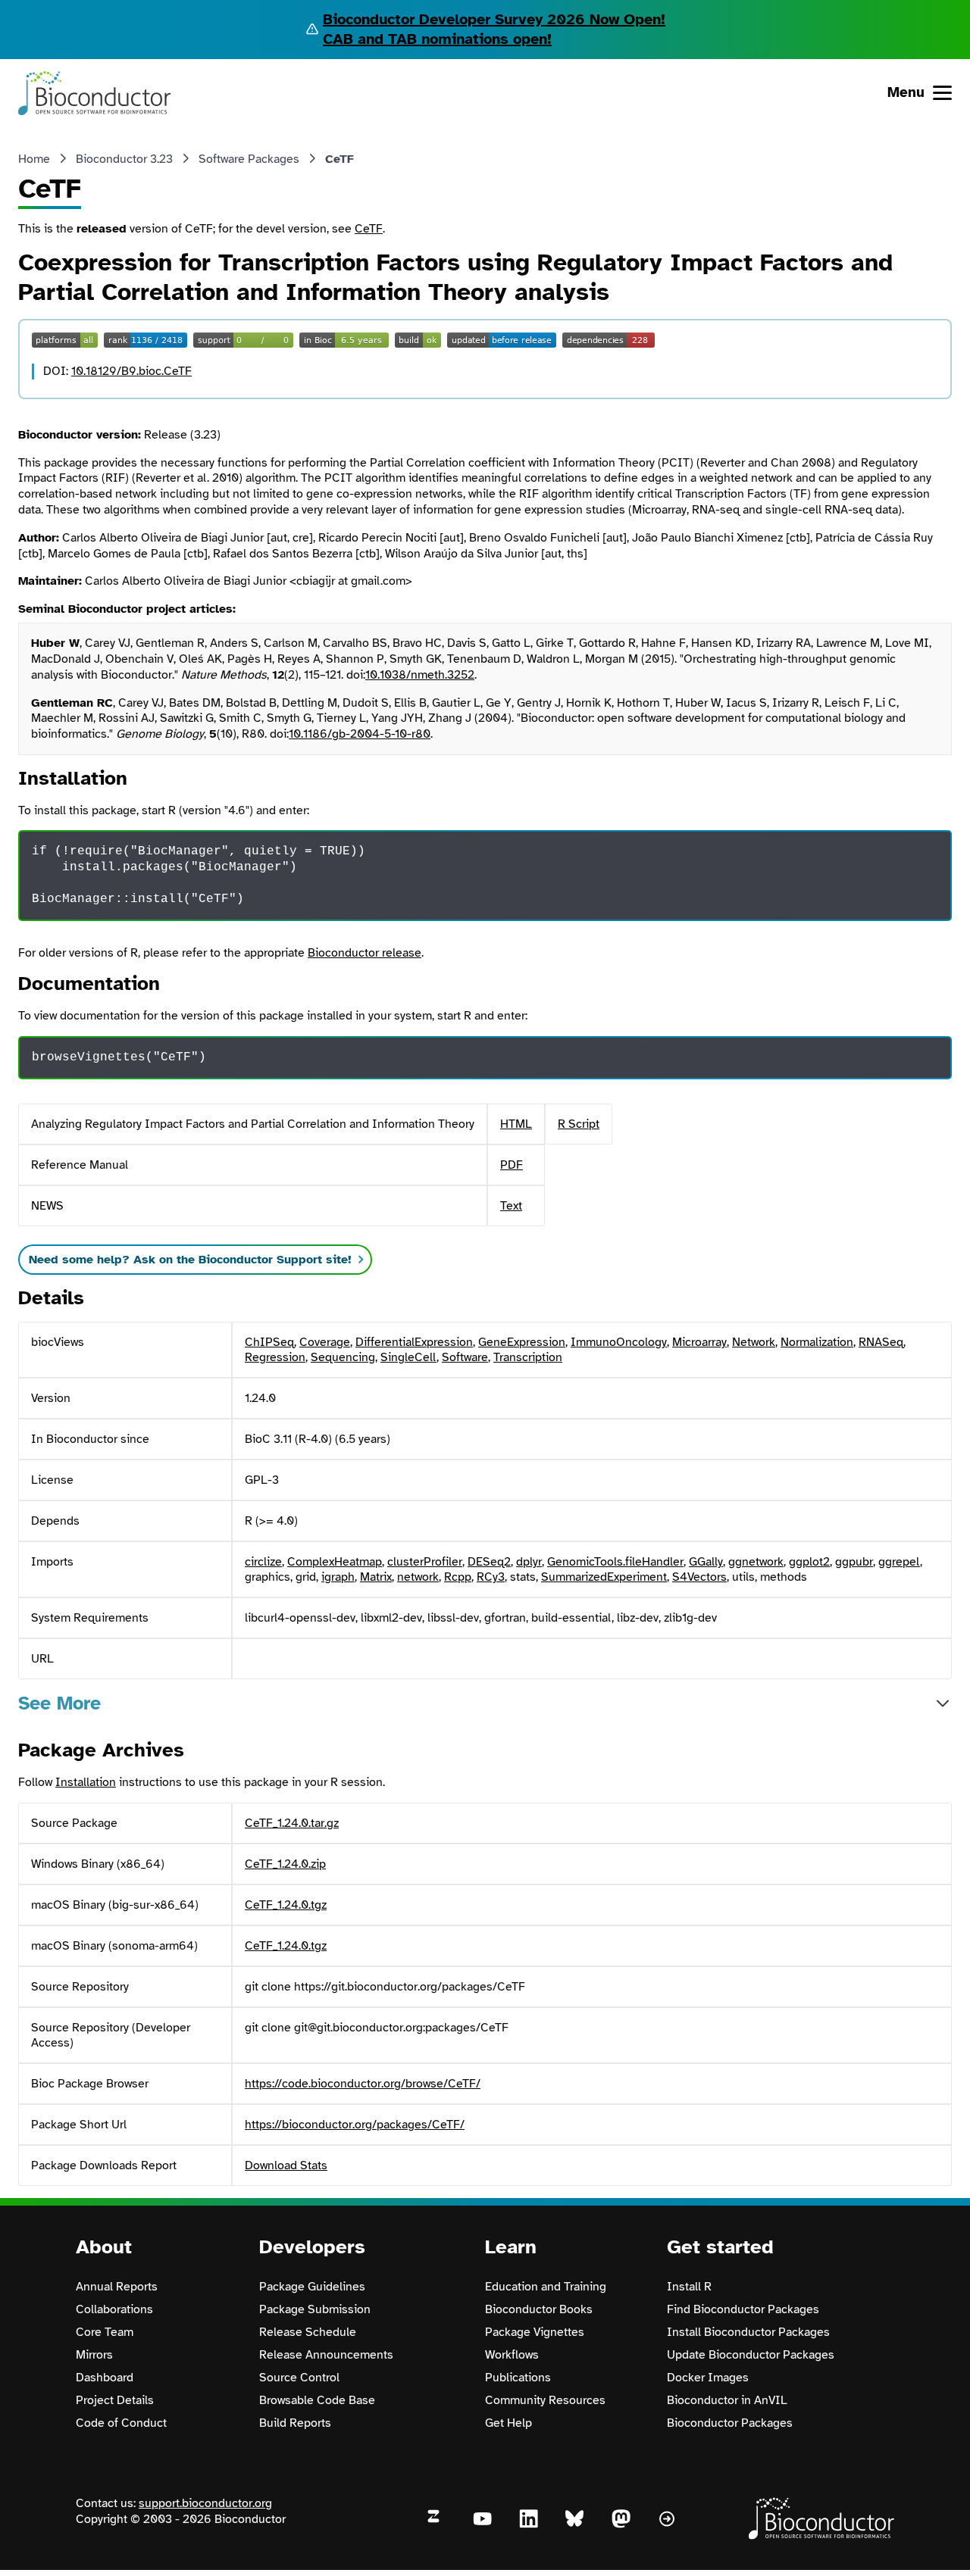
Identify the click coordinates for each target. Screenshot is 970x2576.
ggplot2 (809, 1562)
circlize (263, 1562)
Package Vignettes (535, 2332)
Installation (86, 1782)
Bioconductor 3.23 (124, 159)
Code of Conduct (121, 2423)
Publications (518, 2378)
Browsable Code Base (317, 2400)
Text (511, 1206)
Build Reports (295, 2423)
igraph (338, 1577)
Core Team (105, 2332)
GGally (706, 1562)
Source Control (299, 2378)
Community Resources (545, 2400)
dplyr (529, 1562)
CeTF (369, 229)
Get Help (508, 2423)
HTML (516, 1124)
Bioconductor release (365, 953)
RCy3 (491, 1577)
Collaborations (114, 2309)
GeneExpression (522, 1342)
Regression (275, 1357)
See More (59, 1703)
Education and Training (546, 2287)
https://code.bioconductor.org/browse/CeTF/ (363, 2084)
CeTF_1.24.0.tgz (286, 1905)
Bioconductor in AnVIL (727, 2400)
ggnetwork (756, 1562)
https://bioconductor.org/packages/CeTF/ (355, 2125)
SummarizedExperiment (604, 1577)
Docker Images (708, 2378)
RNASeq (881, 1342)
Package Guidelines (312, 2287)
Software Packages (249, 159)
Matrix (376, 1577)
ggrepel (899, 1562)
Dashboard (105, 2378)
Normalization (817, 1342)
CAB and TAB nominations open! (437, 39)
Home (34, 159)
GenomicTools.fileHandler (615, 1562)
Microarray (699, 1342)
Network (754, 1342)
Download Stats (286, 2165)
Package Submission (315, 2309)
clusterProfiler (425, 1562)
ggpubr (854, 1562)
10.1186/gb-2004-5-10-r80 (360, 734)
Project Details (115, 2400)
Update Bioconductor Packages (751, 2355)
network (418, 1577)
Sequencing (343, 1357)
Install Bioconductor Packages (748, 2332)
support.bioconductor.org (205, 2503)
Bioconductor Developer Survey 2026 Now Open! (494, 19)
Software (465, 1357)
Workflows (512, 2355)
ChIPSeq (269, 1342)
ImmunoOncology (619, 1342)
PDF (512, 1165)
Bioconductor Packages (730, 2423)
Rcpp (458, 1577)
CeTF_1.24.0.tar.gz (292, 1823)
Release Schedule (308, 2332)
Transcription (528, 1357)
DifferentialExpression (414, 1342)
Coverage (325, 1342)
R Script (579, 1124)
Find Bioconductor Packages (743, 2309)
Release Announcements (326, 2355)
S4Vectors (699, 1577)
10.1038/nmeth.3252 (420, 675)
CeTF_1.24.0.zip (285, 1864)
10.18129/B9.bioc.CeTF (131, 371)
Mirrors (94, 2355)
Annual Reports (117, 2287)
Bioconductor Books (539, 2309)
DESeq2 (489, 1562)
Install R (689, 2287)
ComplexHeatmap (335, 1562)
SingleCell (408, 1357)
